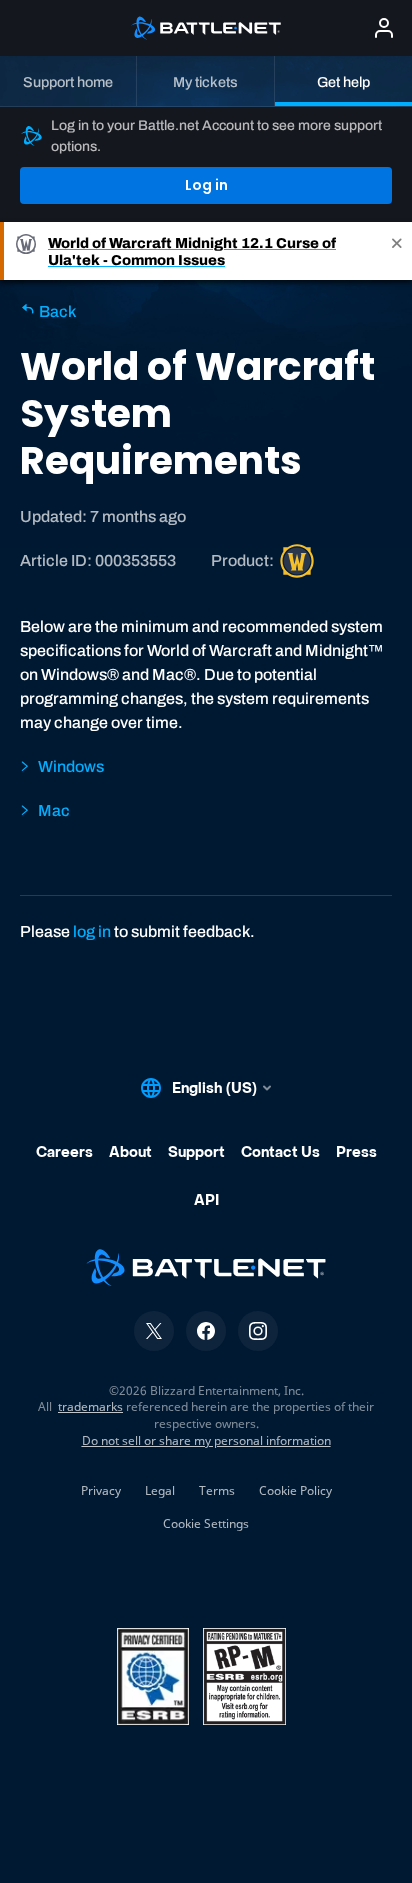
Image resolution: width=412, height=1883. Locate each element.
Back (56, 311)
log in (92, 931)
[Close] (397, 251)
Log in (206, 185)
